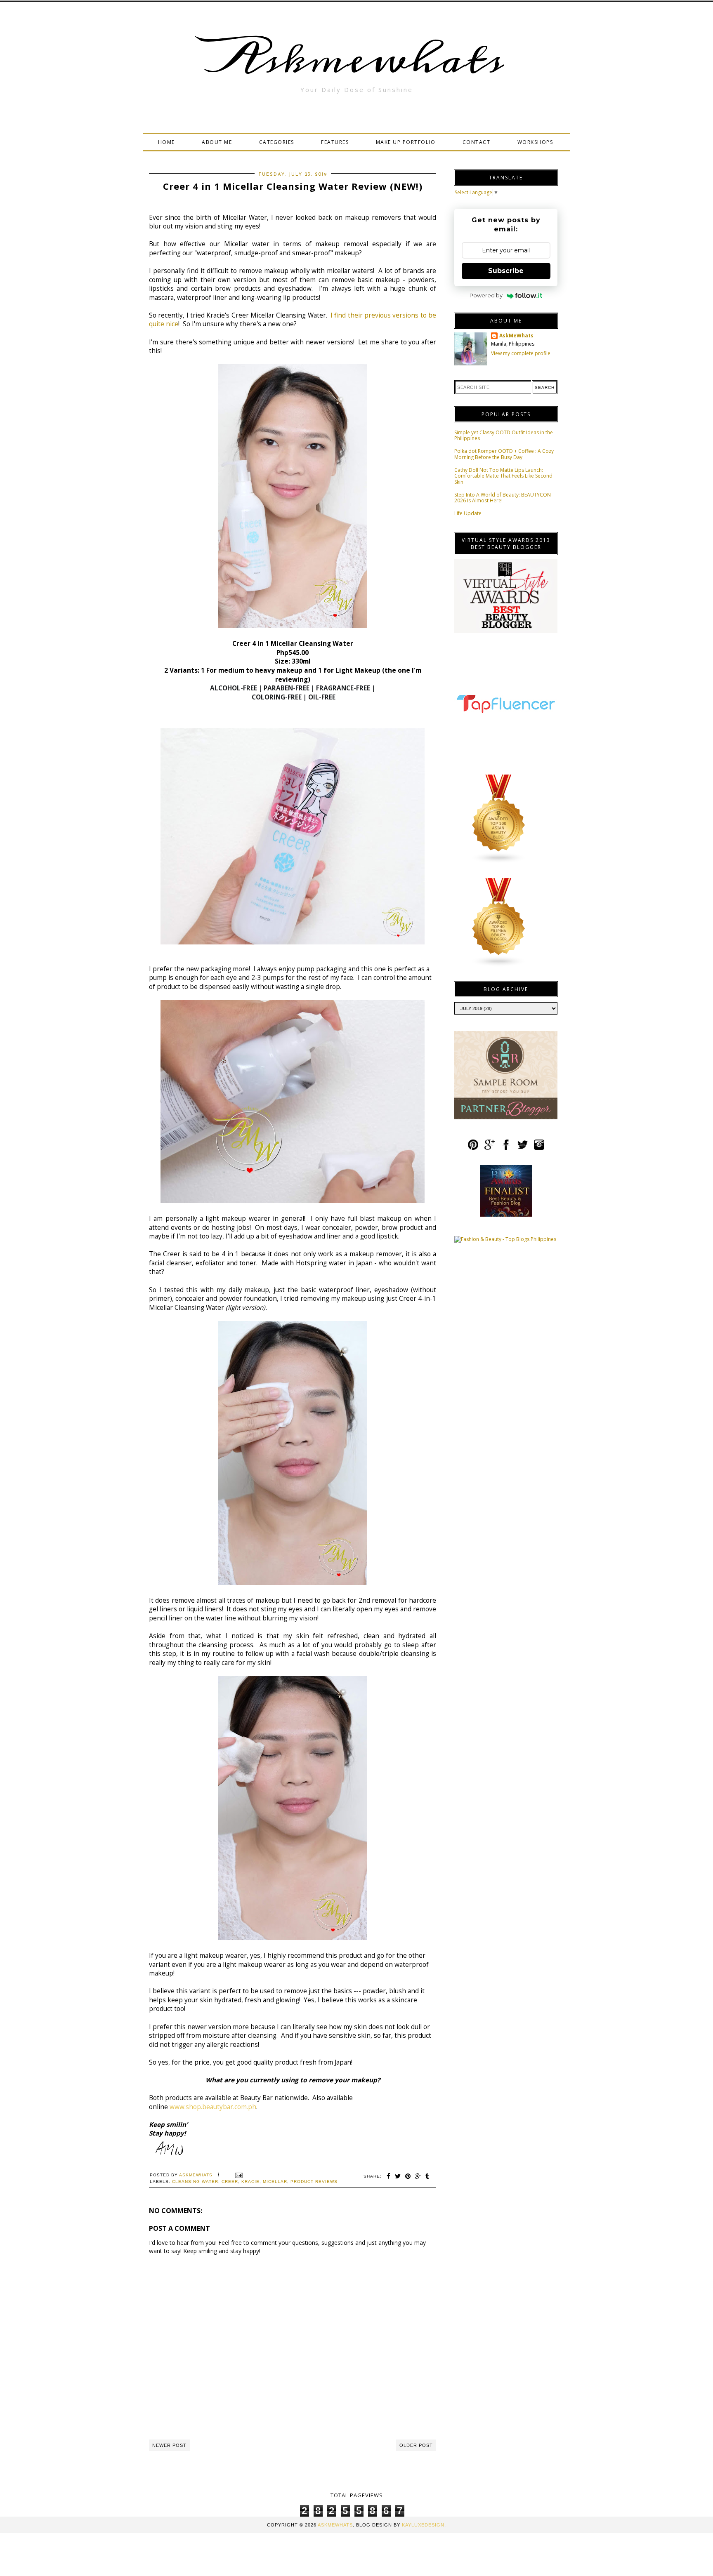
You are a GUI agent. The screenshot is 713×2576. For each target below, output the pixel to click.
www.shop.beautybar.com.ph (213, 2107)
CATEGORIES (277, 142)
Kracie (250, 2182)
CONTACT (477, 142)
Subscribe (506, 271)
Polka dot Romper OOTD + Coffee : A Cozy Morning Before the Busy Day (504, 454)
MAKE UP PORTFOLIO (406, 142)
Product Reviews (314, 2182)
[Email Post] (238, 2175)
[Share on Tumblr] (427, 2176)
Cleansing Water (195, 2182)
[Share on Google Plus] (418, 2176)
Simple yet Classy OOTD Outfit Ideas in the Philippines (504, 435)
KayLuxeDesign (423, 2525)
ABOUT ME (217, 142)
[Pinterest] (473, 1148)
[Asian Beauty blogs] (499, 862)
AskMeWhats (516, 336)
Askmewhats (356, 59)
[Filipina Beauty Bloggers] (499, 965)
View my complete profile (521, 353)
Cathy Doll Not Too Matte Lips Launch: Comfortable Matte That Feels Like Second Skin (503, 476)
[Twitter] (523, 1148)
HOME (166, 142)
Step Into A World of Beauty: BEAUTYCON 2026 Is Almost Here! (503, 498)
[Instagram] (539, 1148)
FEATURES (335, 142)
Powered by (486, 295)
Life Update (468, 513)
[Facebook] (506, 1148)
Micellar (275, 2182)
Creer (230, 2182)
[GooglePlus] (490, 1148)
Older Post (416, 2445)
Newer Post (169, 2445)
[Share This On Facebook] (389, 2176)
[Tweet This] (398, 2176)
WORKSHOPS (535, 142)
